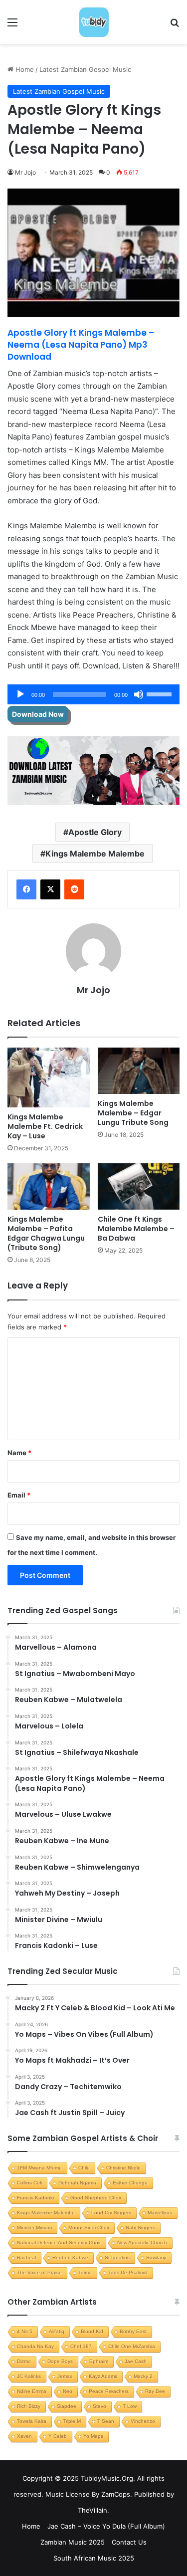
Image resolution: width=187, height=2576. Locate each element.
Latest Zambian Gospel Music (85, 69)
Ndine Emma (32, 2391)
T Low (130, 2406)
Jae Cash (136, 2361)
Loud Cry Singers (111, 2213)
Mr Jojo (25, 172)
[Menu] (12, 26)
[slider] (161, 693)
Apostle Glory (95, 832)
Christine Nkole (123, 2168)
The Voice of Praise (39, 2272)
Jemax (65, 2376)
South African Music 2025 (94, 2558)
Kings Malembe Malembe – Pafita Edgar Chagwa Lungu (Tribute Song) (46, 1233)
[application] (93, 694)
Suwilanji (156, 2257)
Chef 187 (81, 2346)
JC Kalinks (29, 2376)
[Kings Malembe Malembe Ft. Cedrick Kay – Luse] (49, 1078)
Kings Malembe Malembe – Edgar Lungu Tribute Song (133, 1113)
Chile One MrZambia (132, 2346)
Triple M (72, 2421)
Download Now (38, 714)
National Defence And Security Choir (59, 2243)
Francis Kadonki (35, 2198)
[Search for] (175, 26)
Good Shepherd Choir (96, 2198)
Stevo (99, 2406)
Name (19, 1453)
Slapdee (67, 2406)
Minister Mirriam (34, 2228)
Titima (85, 2272)
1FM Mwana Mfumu (39, 2168)
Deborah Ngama (77, 2183)
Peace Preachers (109, 2391)
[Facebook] (26, 889)
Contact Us (129, 2542)
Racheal (26, 2257)
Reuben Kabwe (70, 2257)
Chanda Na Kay (35, 2346)
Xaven (24, 2436)
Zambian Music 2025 (73, 2542)
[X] (50, 889)
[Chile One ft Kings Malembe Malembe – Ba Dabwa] (139, 1186)
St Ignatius (117, 2257)
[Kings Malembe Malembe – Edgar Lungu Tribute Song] (139, 1071)
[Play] (20, 694)
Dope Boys (60, 2361)
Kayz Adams (103, 2376)
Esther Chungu (130, 2183)
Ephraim (99, 2361)
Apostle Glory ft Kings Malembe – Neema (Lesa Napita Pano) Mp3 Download (81, 345)
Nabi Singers (140, 2228)
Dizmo (24, 2361)
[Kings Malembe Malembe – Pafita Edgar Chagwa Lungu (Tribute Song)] (49, 1186)
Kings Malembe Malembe (95, 854)
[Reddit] (74, 889)
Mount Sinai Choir (89, 2228)
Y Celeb (58, 2436)
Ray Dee (155, 2391)
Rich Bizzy (29, 2406)
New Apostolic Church (142, 2243)
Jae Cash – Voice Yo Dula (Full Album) (106, 2526)
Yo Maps (93, 2436)
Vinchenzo (143, 2421)
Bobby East (133, 2331)
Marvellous (160, 2213)
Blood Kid (92, 2331)
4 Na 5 (25, 2331)
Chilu (84, 2168)
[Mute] (139, 694)
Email (19, 1495)
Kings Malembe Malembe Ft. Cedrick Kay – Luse (45, 1126)
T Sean (106, 2421)
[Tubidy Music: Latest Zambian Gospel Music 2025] (94, 22)
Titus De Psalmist (128, 2272)
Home (24, 69)
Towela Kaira (32, 2421)
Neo (68, 2391)
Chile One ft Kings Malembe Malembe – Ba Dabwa (136, 1229)
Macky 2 (143, 2376)
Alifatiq (57, 2331)
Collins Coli (29, 2183)
